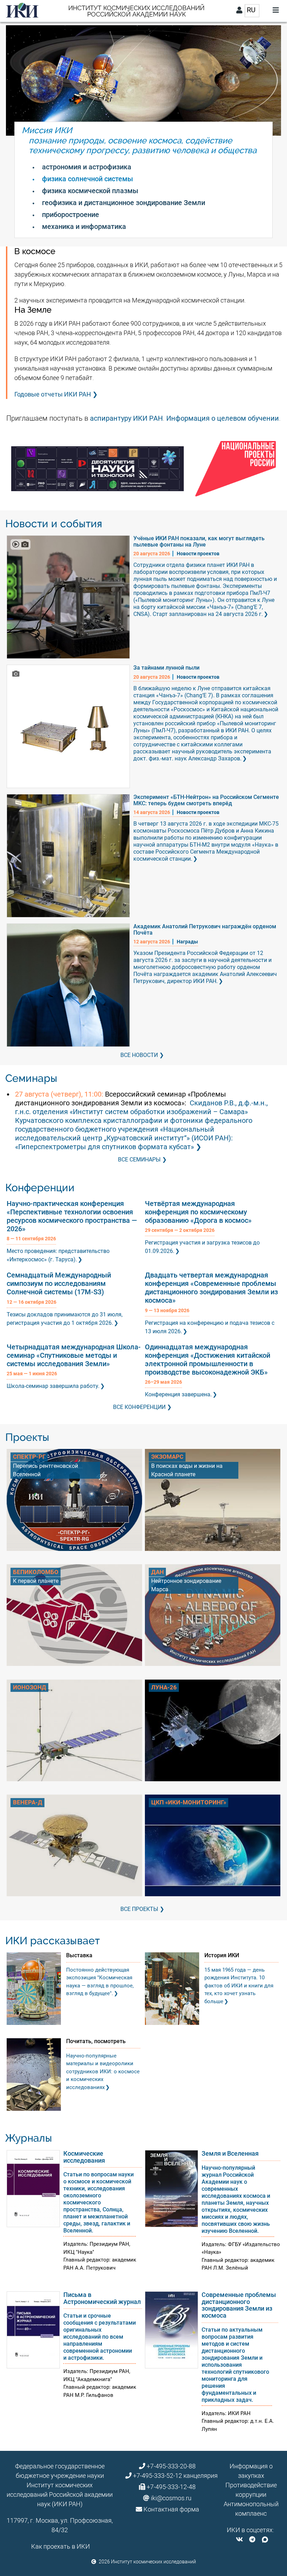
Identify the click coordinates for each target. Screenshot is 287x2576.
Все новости (139, 1055)
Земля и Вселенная (230, 2153)
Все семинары (139, 1160)
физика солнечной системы (87, 179)
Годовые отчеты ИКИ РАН (53, 394)
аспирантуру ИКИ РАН (126, 418)
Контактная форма (171, 2509)
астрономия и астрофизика (87, 167)
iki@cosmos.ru (171, 2498)
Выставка (79, 1955)
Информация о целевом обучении (223, 418)
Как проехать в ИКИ (61, 2546)
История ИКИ (222, 1955)
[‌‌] (239, 2539)
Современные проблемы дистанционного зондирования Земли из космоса (239, 2305)
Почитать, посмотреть (96, 2041)
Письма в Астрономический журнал (102, 2298)
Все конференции (139, 1407)
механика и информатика (84, 226)
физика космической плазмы (90, 191)
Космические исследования (84, 2157)
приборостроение (71, 215)
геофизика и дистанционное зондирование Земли (124, 203)
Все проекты (139, 1909)
